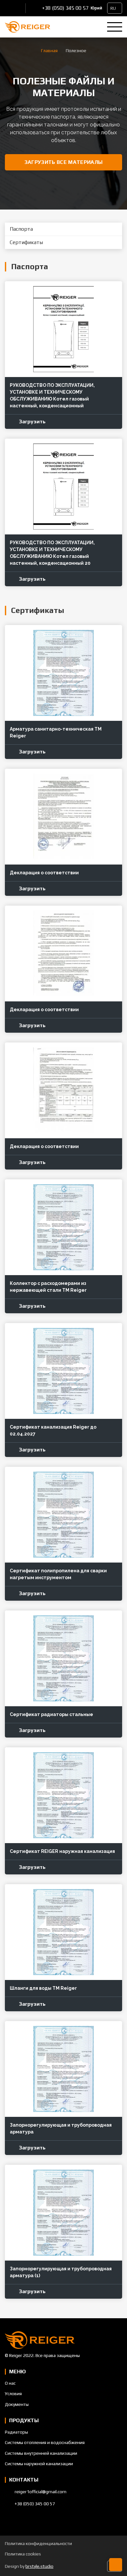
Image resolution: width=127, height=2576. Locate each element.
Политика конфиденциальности (38, 2543)
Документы (17, 2404)
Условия (13, 2394)
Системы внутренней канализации (41, 2453)
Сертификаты (26, 242)
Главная (49, 51)
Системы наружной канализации (39, 2464)
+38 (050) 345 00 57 (65, 8)
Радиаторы (16, 2432)
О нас (10, 2383)
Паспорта (21, 229)
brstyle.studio (39, 2566)
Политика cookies (23, 2554)
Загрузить (32, 422)
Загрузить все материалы (63, 162)
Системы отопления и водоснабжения (45, 2442)
